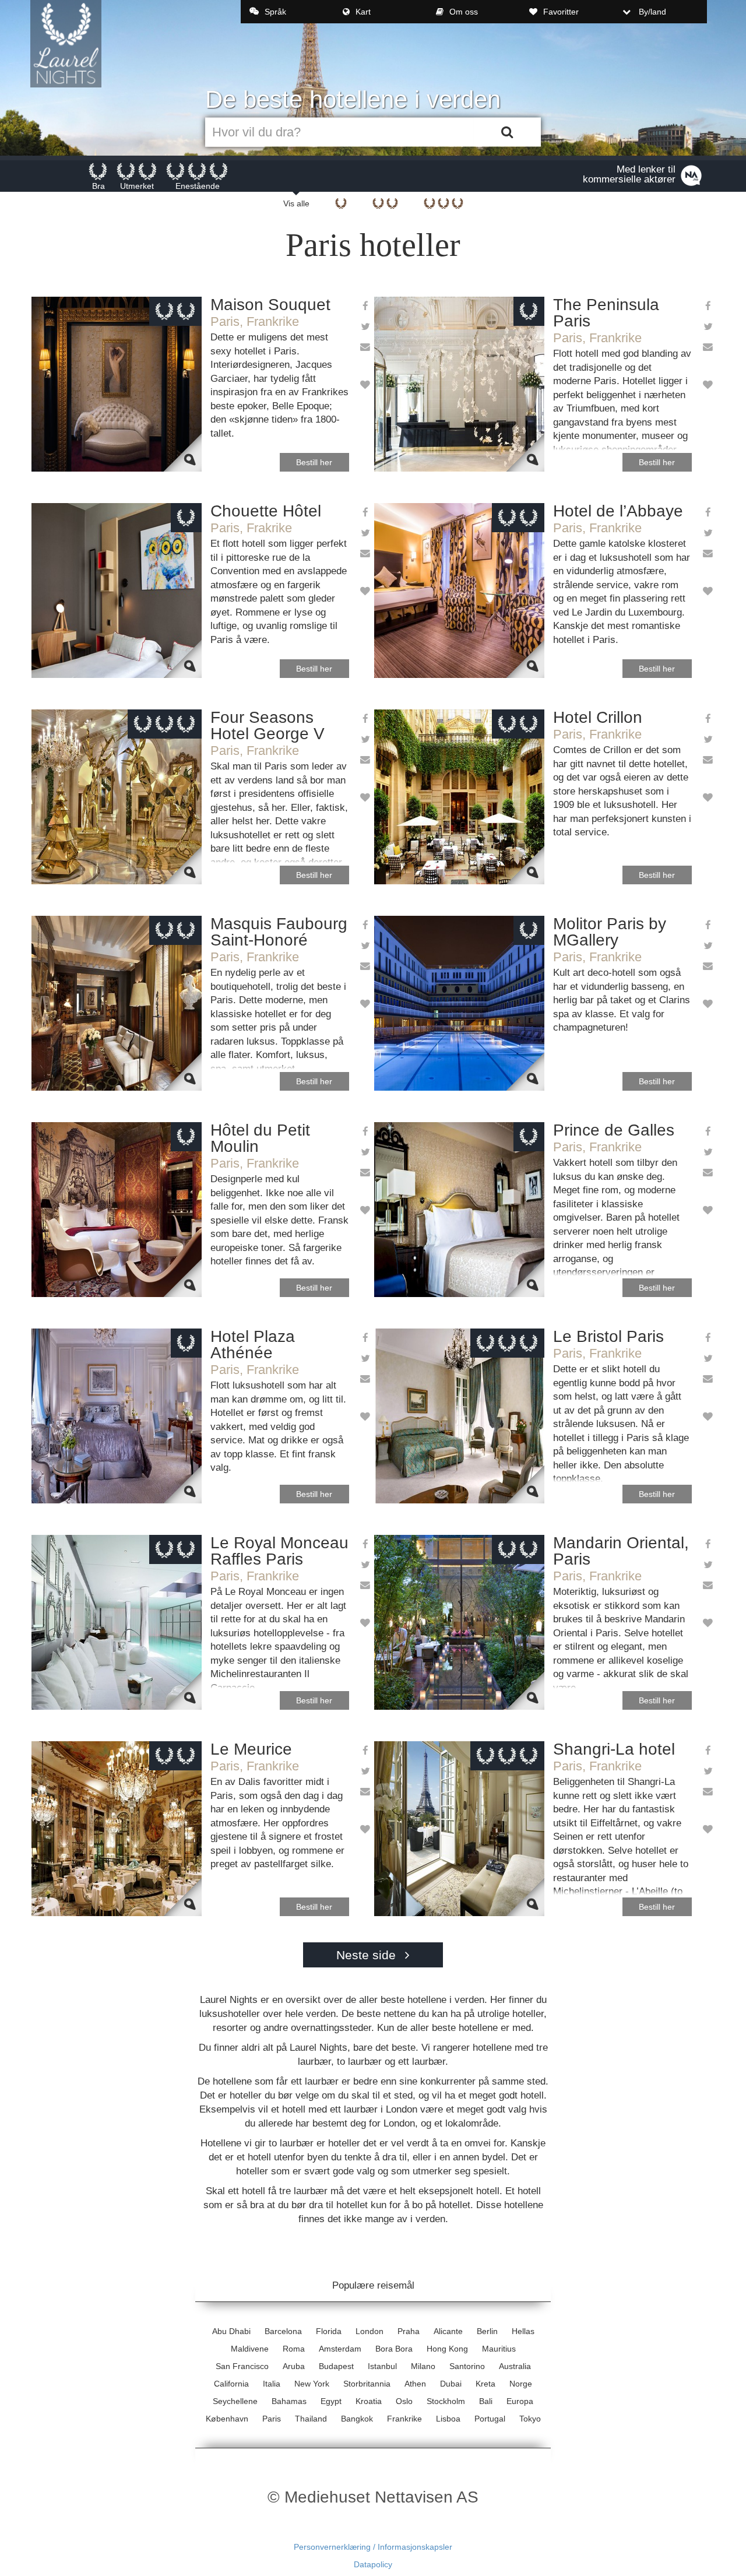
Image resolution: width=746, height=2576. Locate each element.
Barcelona (283, 2331)
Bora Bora (394, 2349)
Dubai (451, 2384)
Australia (515, 2366)
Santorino (467, 2366)
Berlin (487, 2331)
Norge (521, 2384)
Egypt (331, 2401)
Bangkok (357, 2419)
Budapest (336, 2366)
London (370, 2331)
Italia (272, 2384)
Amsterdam (340, 2349)
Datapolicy (373, 2564)
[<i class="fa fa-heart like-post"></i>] (365, 386)
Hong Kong (447, 2349)
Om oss (464, 12)
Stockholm (446, 2401)
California (231, 2384)
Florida (329, 2331)
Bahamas (289, 2401)
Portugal (490, 2419)
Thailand (311, 2419)
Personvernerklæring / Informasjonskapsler (373, 2547)
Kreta (485, 2384)
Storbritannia (367, 2384)
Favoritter (561, 12)
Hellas (523, 2331)
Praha (409, 2331)
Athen (415, 2384)
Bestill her (314, 462)
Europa (520, 2401)
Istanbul (382, 2366)
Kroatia (369, 2401)
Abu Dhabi (231, 2331)
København (227, 2419)
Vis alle (296, 203)
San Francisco (242, 2366)
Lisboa (448, 2419)
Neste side (368, 1955)
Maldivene (250, 2349)
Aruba (294, 2366)
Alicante (448, 2331)
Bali (486, 2401)
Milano (423, 2366)
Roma (294, 2349)
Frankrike (404, 2419)
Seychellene (235, 2401)
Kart (363, 12)
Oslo (404, 2401)
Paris (272, 2419)
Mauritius (499, 2349)
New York (312, 2384)
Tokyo (530, 2419)
